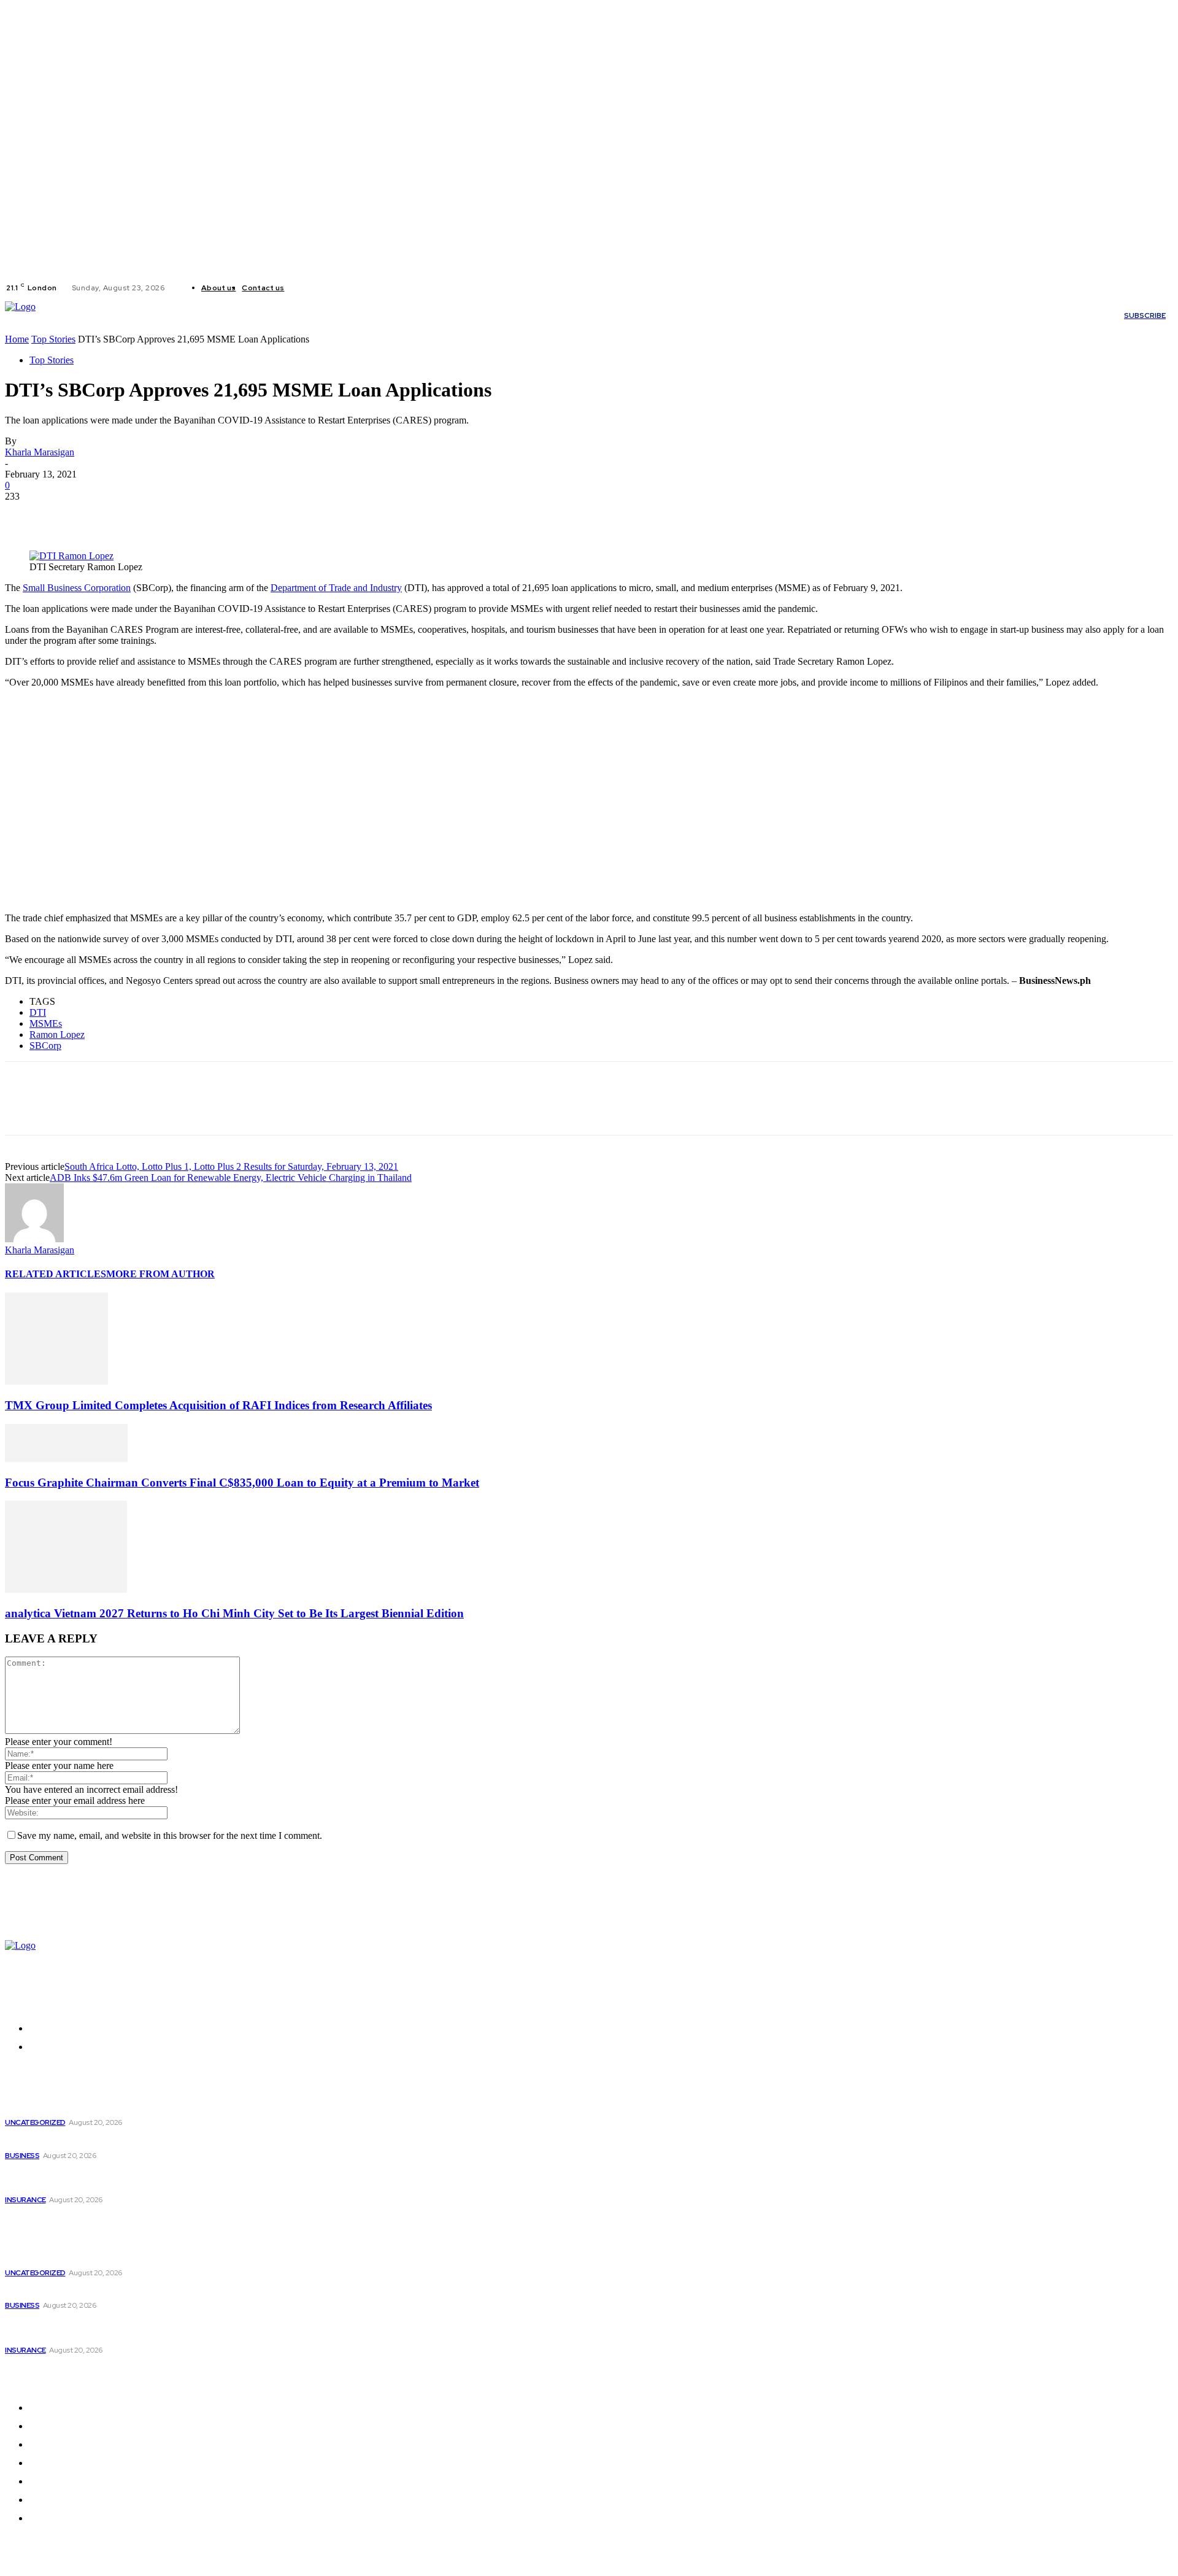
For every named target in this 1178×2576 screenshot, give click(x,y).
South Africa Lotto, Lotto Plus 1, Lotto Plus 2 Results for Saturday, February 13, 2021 (231, 1166)
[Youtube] (348, 288)
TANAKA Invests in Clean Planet (76, 2107)
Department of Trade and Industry (336, 588)
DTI (38, 1012)
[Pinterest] (114, 515)
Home (17, 339)
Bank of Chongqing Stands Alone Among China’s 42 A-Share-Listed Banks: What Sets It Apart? (157, 2179)
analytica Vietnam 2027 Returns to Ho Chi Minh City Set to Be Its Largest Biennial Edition (234, 1613)
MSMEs (46, 1023)
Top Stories (53, 339)
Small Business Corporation (77, 588)
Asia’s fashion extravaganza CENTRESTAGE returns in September (152, 2140)
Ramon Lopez (57, 1035)
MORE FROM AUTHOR (160, 1274)
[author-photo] (34, 1239)
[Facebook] (304, 288)
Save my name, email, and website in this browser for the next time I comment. (170, 1835)
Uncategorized (35, 2122)
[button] (738, 315)
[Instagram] (318, 288)
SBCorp (45, 1046)
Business (22, 2156)
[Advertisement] (373, 806)
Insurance (25, 2200)
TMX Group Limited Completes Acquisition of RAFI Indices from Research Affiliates (218, 1405)
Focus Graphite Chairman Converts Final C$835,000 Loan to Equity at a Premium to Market (242, 1483)
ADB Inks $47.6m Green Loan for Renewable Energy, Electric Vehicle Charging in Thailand (231, 1178)
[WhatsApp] (158, 515)
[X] (333, 288)
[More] (202, 515)
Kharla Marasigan (40, 452)
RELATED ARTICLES (56, 1274)
